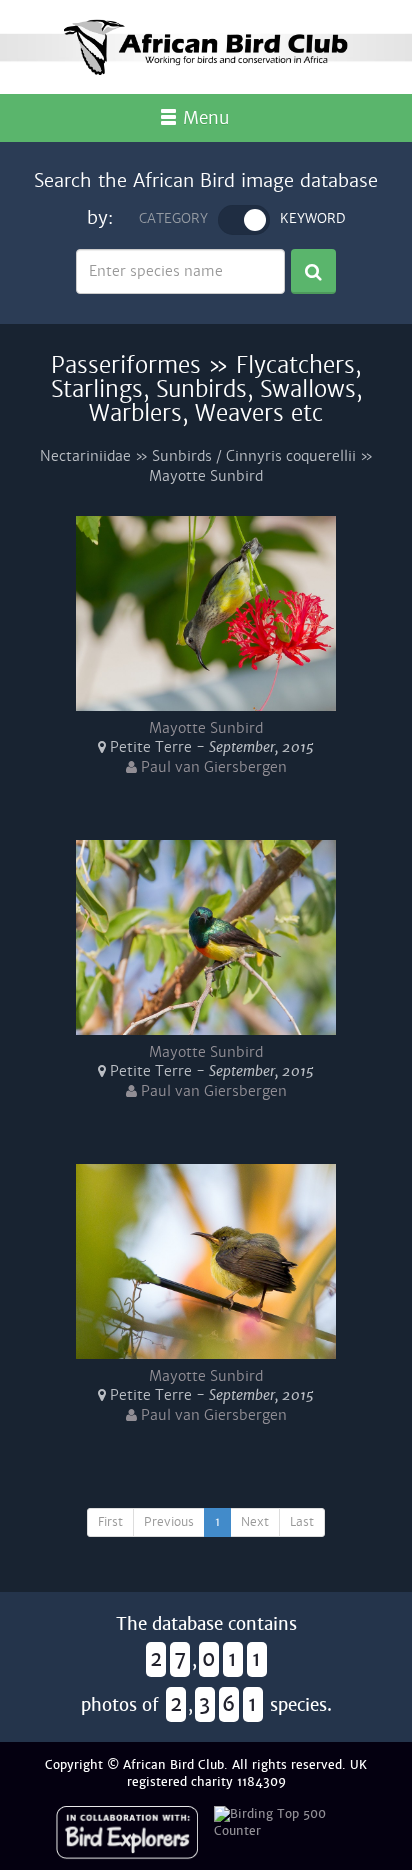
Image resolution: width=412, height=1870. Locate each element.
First (110, 1522)
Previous (169, 1522)
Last (302, 1522)
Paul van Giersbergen (212, 767)
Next (255, 1522)
